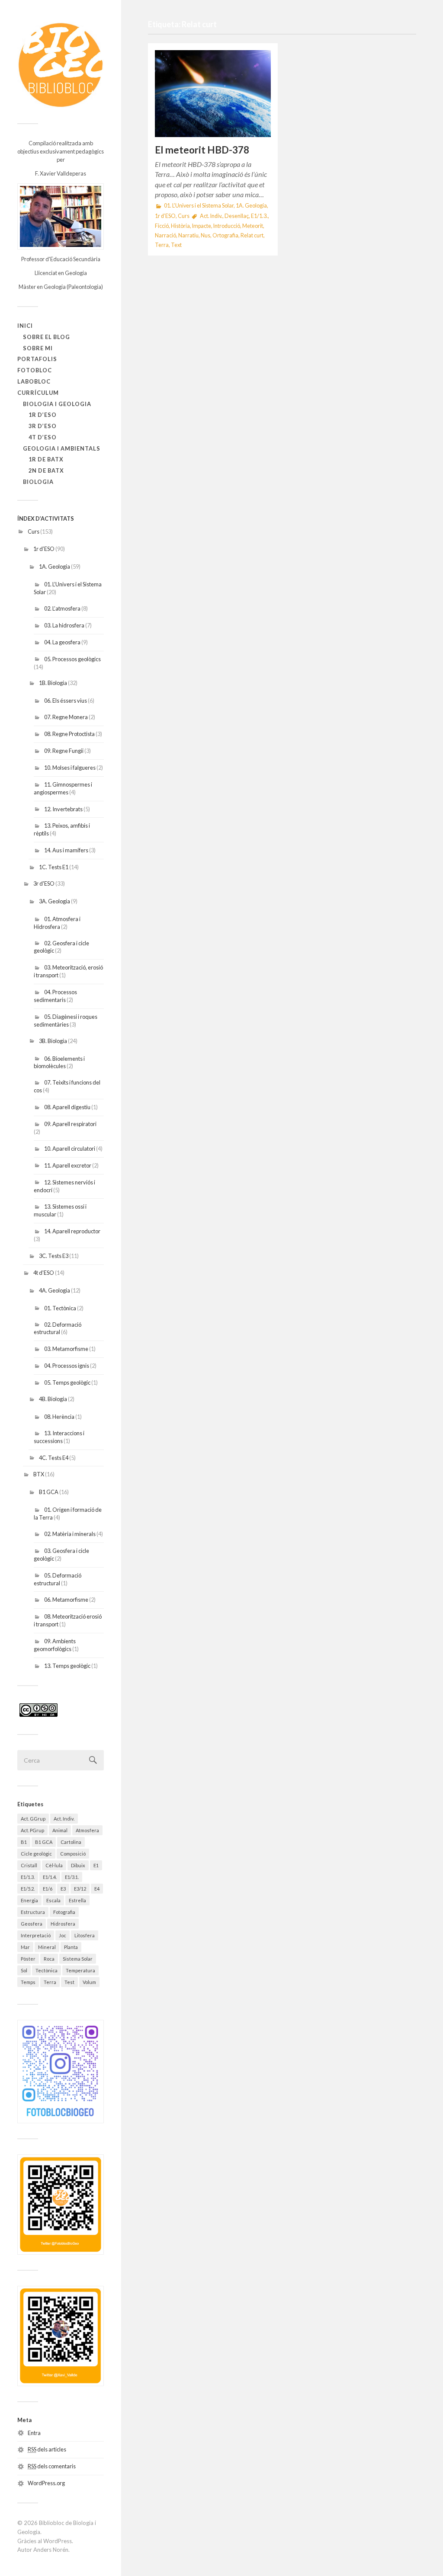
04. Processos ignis (67, 1366)
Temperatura (80, 1970)
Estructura (33, 1912)
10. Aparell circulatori (70, 1149)
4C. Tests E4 (54, 1458)
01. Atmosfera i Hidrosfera (57, 923)
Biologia (38, 482)
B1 (24, 1842)
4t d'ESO (44, 1273)
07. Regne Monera (66, 717)
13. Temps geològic (67, 1666)
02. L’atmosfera (62, 608)
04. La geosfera (62, 642)
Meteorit (253, 226)
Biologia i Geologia (57, 404)
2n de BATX (46, 470)
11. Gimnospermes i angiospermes (63, 788)
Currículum (38, 393)
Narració (165, 235)
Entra (34, 2433)
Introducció (227, 226)
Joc (63, 1935)
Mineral (47, 1947)
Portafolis (37, 359)
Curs (34, 531)
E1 (96, 1865)
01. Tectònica (60, 1308)
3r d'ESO (44, 883)
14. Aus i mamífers (66, 850)
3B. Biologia (53, 1041)
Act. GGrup (33, 1819)
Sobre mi (38, 348)
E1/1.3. (28, 1877)
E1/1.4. (50, 1877)
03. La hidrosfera (64, 625)
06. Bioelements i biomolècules (59, 1062)
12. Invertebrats (63, 809)
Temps (28, 1982)
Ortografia (225, 235)
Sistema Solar (78, 1959)
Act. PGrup (32, 1830)
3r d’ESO (43, 426)
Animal (60, 1830)
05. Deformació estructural (58, 1579)
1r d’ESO (43, 415)
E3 (63, 1889)
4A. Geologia (55, 1290)
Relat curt (252, 235)
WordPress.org (46, 2483)
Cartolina (71, 1842)
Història (180, 226)
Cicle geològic (36, 1854)
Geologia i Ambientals (62, 448)
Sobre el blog (47, 337)
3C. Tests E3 (54, 1256)
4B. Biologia (53, 1399)
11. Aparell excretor (68, 1165)
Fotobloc (35, 370)
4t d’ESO (43, 437)
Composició (73, 1854)
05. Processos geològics (72, 659)
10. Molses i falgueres (70, 768)
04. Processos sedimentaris (55, 996)
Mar (25, 1947)
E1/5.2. (28, 1889)
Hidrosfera (63, 1924)
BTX (39, 1474)
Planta (71, 1947)
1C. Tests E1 (54, 867)
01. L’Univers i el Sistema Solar (199, 206)
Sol (24, 1970)
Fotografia (64, 1912)
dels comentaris (52, 2466)
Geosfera (32, 1924)
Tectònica (47, 1970)
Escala (53, 1900)
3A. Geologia (55, 901)
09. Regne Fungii (64, 751)
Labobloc (34, 381)
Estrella (77, 1900)
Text (176, 245)
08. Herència (59, 1417)
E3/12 (80, 1889)
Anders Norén (51, 2550)
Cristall (29, 1865)
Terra (50, 1982)
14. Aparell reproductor (72, 1231)
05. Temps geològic (67, 1382)
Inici (25, 326)
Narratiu (188, 235)
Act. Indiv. (64, 1819)
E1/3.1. (72, 1877)
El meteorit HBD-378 (202, 150)
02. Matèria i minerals (70, 1534)
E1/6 (48, 1889)
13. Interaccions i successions (59, 1437)
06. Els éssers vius (66, 701)
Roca (49, 1959)
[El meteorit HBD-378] (213, 94)
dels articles (47, 2449)
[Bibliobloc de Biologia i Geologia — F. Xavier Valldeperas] (61, 65)
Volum (89, 1982)
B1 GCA (49, 1492)
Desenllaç (237, 216)
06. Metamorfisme (66, 1600)
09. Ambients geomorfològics (55, 1645)
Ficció (162, 226)
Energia (29, 1900)
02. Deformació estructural (58, 1328)
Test (69, 1982)
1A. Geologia (55, 566)
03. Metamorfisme (66, 1349)
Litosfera (85, 1935)
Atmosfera (87, 1830)
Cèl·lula (54, 1865)
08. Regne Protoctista (69, 734)
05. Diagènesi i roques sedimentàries (66, 1021)
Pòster (28, 1959)
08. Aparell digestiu (67, 1107)
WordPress (58, 2541)
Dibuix (78, 1865)
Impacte (202, 226)
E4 (97, 1889)
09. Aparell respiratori (70, 1124)
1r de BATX (46, 459)
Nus (205, 235)
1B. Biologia (53, 683)
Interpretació (36, 1935)
